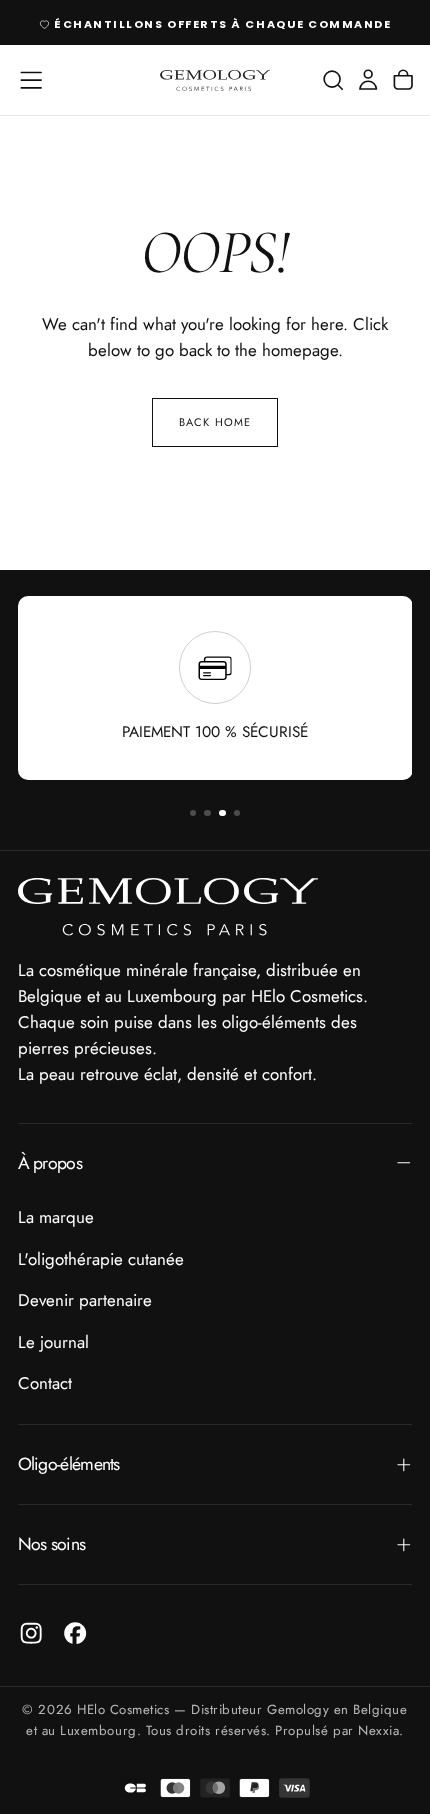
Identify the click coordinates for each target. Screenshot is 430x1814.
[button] (31, 80)
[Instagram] (31, 1633)
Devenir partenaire (85, 1300)
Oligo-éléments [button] (69, 1464)
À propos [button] (50, 1163)
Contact (45, 1383)
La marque (56, 1217)
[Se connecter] (368, 80)
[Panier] (403, 80)
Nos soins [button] (52, 1544)
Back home (215, 422)
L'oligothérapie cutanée (101, 1259)
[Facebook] (75, 1633)
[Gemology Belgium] (168, 907)
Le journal (53, 1342)
